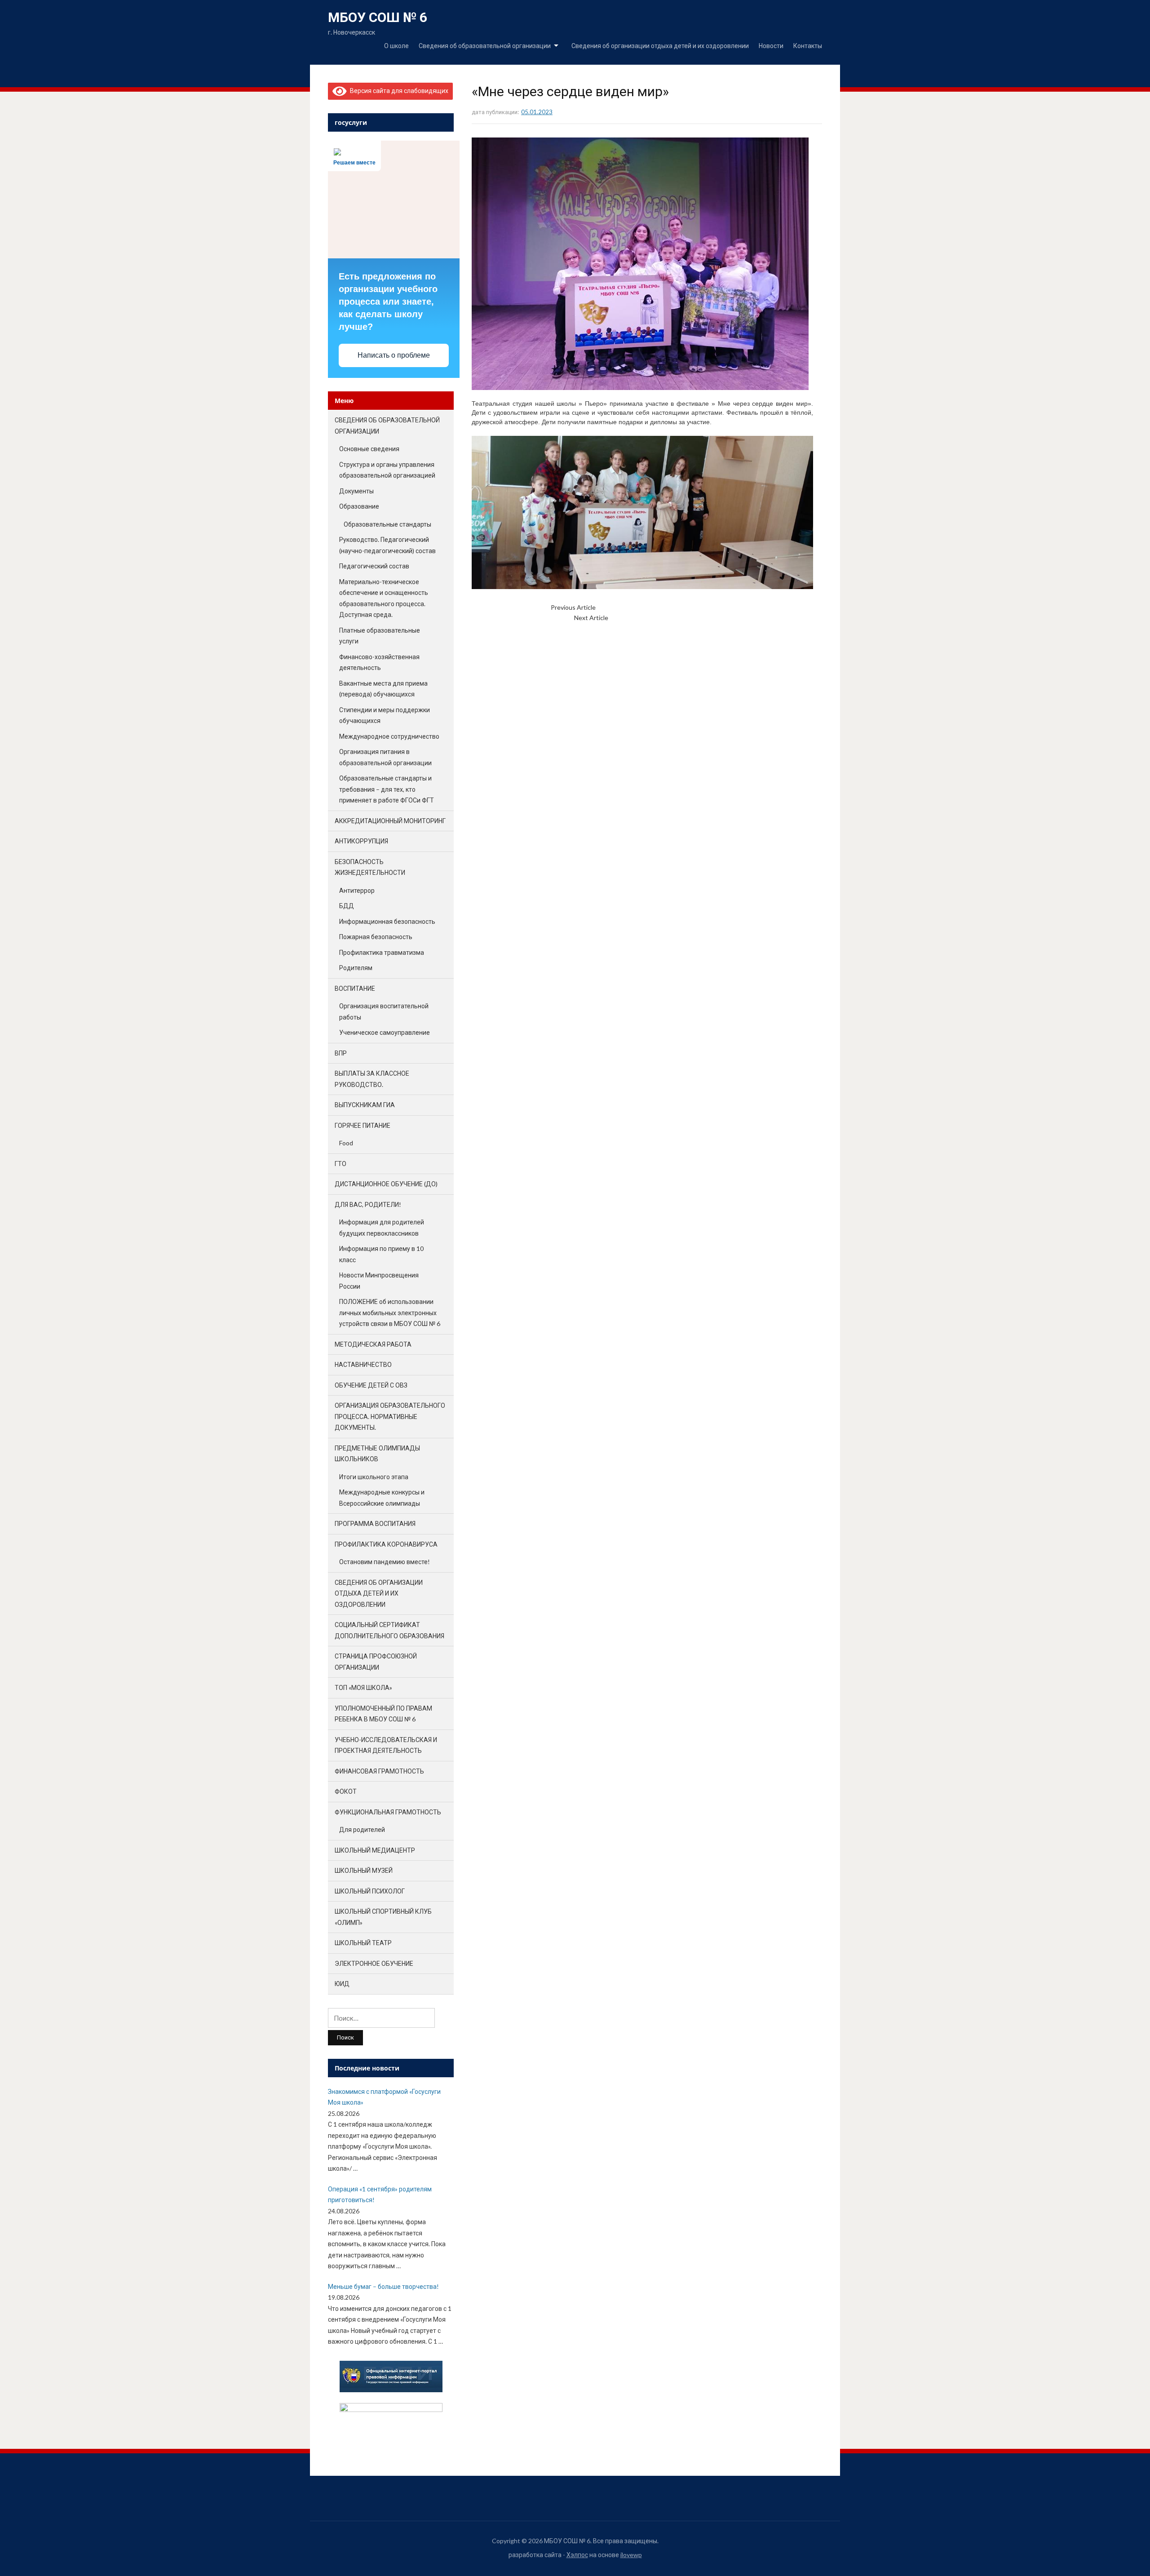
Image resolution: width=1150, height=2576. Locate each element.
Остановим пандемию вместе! (385, 1562)
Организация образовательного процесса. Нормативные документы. (390, 1416)
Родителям (356, 968)
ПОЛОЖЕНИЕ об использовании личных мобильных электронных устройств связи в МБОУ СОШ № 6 (390, 1312)
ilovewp (631, 2555)
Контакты (808, 46)
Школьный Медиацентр (375, 1850)
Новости (771, 46)
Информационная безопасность (387, 921)
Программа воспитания (375, 1523)
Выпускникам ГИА (365, 1105)
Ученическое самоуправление (385, 1032)
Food (346, 1143)
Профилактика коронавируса (386, 1544)
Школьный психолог (370, 1891)
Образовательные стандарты (387, 524)
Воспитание (355, 988)
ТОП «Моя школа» (363, 1687)
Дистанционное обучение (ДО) (386, 1184)
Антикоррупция (361, 841)
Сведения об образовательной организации (485, 46)
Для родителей (362, 1829)
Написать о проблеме (394, 355)
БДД (347, 906)
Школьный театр (363, 1943)
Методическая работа (373, 1344)
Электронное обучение (374, 1963)
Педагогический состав (374, 566)
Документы (356, 491)
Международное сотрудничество (389, 736)
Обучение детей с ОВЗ (371, 1385)
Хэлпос (577, 2555)
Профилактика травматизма (382, 952)
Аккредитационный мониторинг (390, 821)
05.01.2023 (537, 112)
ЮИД (342, 1984)
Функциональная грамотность (388, 1812)
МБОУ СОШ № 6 (378, 17)
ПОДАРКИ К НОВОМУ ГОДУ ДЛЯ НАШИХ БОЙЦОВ (670, 607)
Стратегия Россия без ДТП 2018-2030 (664, 618)
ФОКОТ (346, 1791)
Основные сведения (369, 449)
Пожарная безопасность (376, 937)
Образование (359, 506)
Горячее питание (363, 1125)
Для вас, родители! (368, 1204)
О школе (396, 46)
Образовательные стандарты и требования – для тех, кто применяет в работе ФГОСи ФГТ (387, 789)
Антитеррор (357, 890)
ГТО (341, 1164)
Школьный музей (364, 1870)
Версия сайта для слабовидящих (398, 91)
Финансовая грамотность (379, 1771)
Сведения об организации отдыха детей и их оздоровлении (660, 46)
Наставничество (363, 1364)
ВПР (341, 1053)
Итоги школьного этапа (374, 1477)
